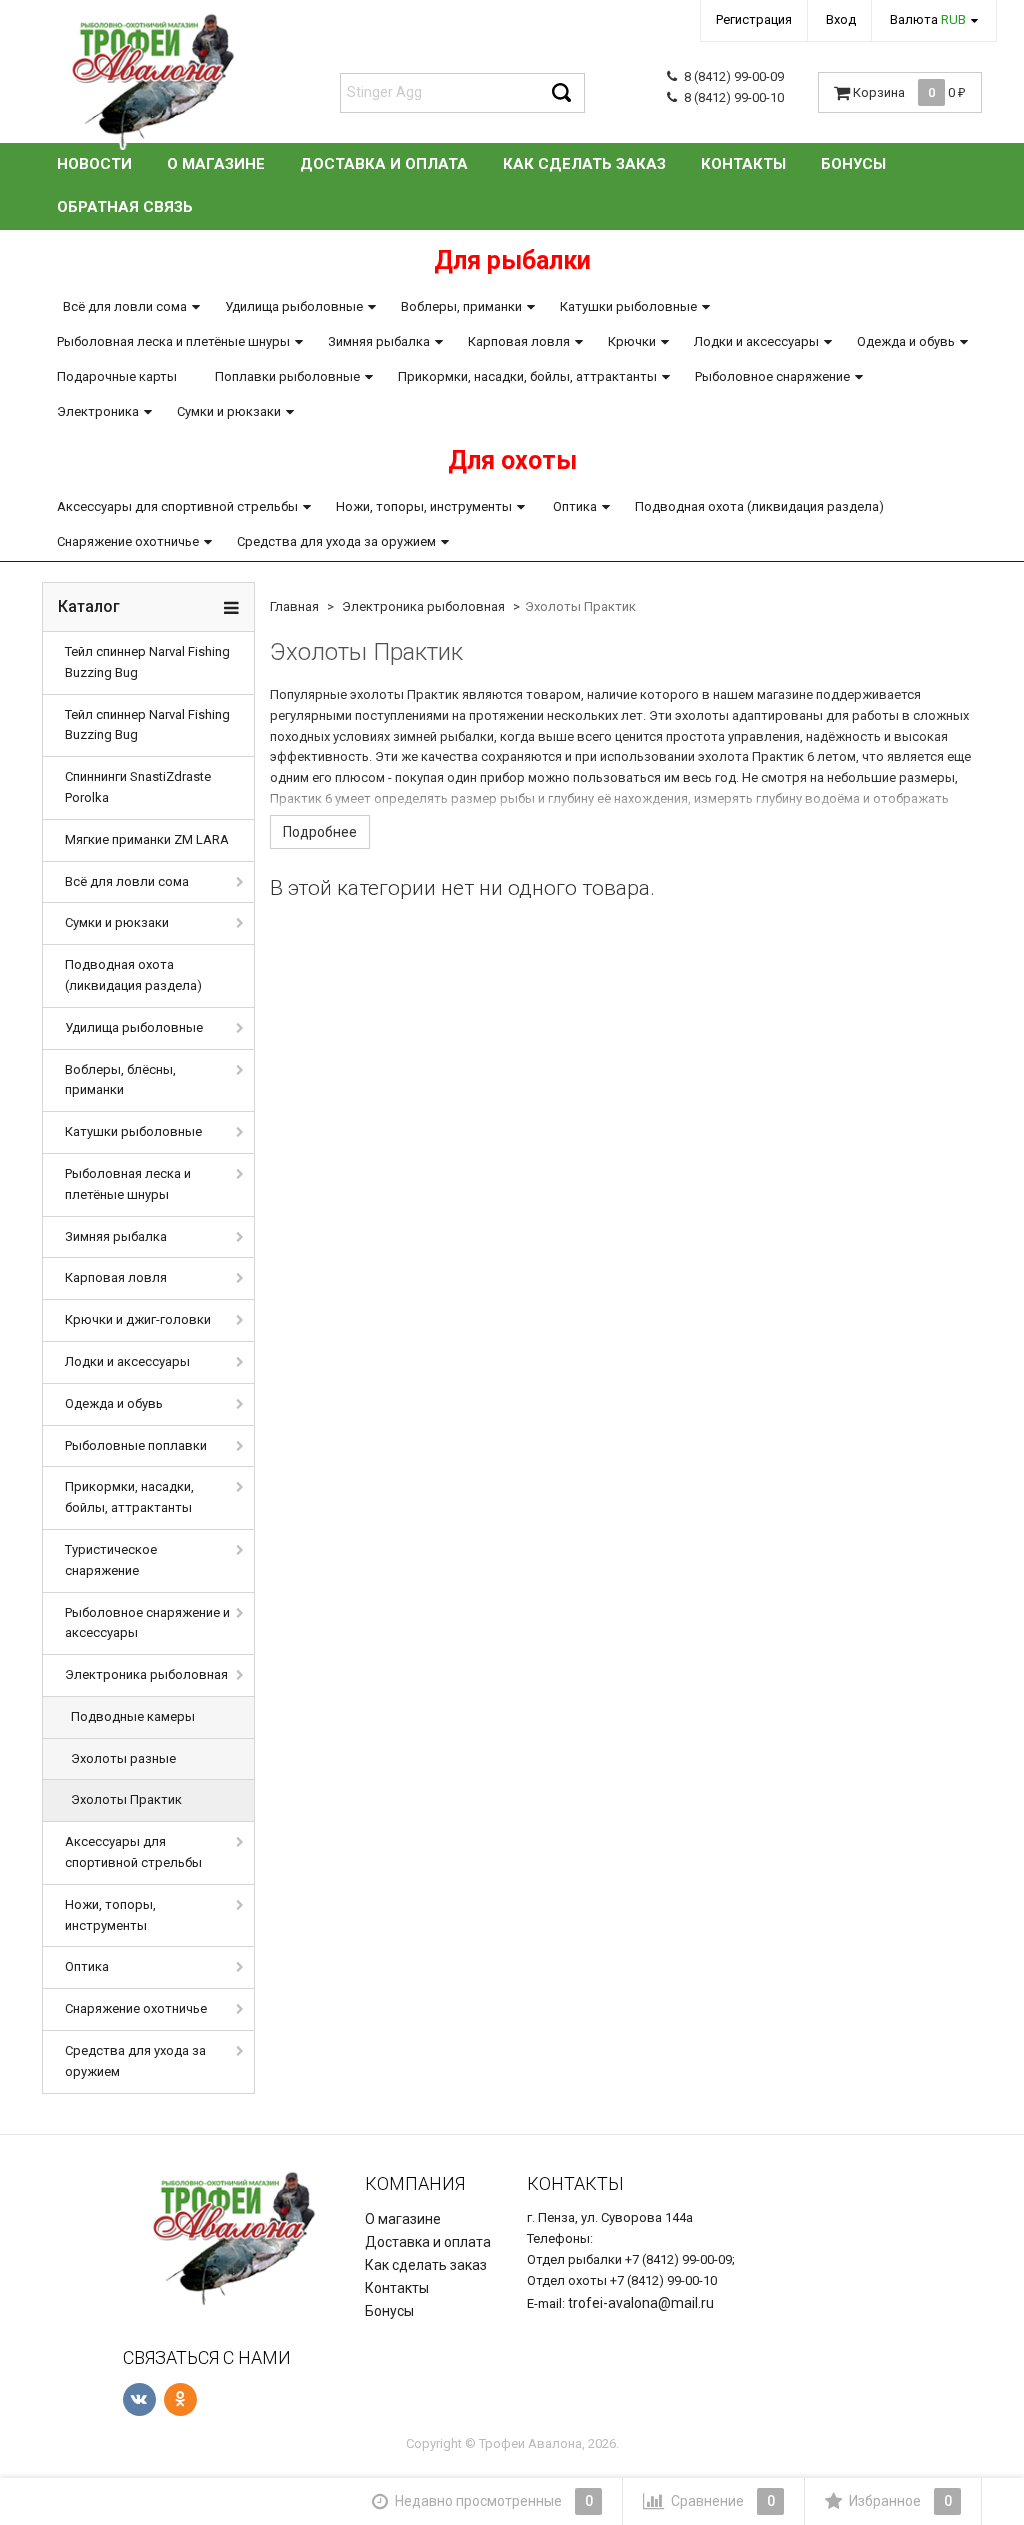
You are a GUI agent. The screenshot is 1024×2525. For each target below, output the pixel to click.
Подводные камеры (133, 1716)
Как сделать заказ (584, 164)
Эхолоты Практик (126, 1799)
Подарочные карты (117, 376)
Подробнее (320, 832)
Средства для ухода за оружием (336, 541)
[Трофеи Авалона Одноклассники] (180, 2399)
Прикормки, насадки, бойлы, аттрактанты (527, 376)
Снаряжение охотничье (128, 541)
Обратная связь (125, 207)
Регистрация (754, 19)
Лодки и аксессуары (756, 341)
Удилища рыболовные (294, 306)
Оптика (575, 506)
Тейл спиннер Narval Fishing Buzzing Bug (147, 662)
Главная (294, 606)
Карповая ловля (519, 341)
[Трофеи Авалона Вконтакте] (139, 2399)
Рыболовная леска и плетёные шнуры (173, 341)
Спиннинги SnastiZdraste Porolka (138, 787)
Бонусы (853, 164)
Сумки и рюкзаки (229, 411)
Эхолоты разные (123, 1758)
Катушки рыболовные (628, 306)
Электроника (98, 411)
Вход (841, 19)
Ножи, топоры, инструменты (424, 506)
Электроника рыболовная (146, 1674)
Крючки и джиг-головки (138, 1319)
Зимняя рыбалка (379, 341)
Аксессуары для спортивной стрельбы (177, 506)
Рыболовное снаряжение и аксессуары (147, 1623)
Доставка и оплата (384, 164)
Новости (94, 164)
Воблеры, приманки (461, 306)
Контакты (743, 164)
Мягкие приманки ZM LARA (147, 839)
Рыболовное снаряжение (772, 376)
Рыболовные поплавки (136, 1445)
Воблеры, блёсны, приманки (120, 1080)
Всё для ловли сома (125, 306)
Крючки (632, 341)
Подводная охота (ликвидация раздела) (759, 506)
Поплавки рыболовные (287, 376)
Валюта (928, 19)
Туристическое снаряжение (111, 1560)
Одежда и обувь (906, 341)
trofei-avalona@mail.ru (641, 2303)
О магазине (216, 164)
